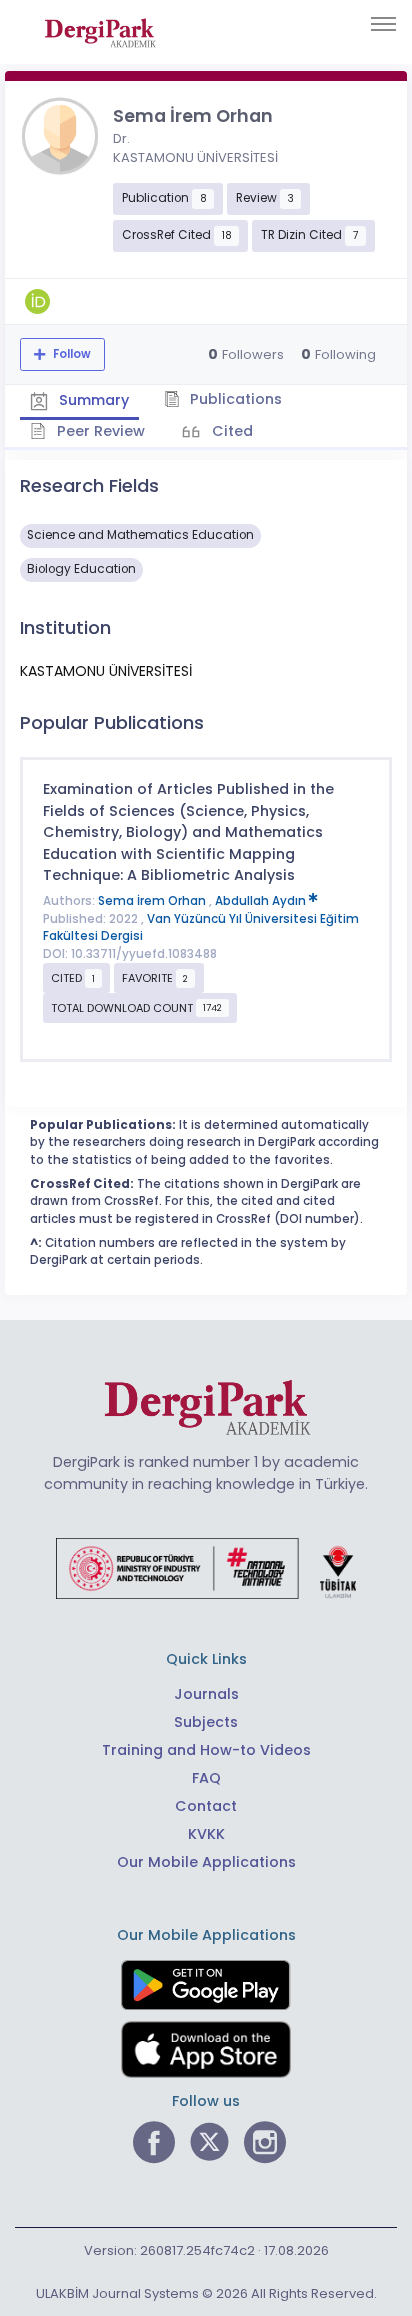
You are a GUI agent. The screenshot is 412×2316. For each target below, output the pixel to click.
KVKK (206, 1834)
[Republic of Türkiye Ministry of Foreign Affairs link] (206, 1567)
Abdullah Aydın (262, 901)
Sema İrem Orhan (153, 901)
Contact (206, 1806)
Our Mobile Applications (206, 1862)
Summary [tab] (92, 400)
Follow (70, 354)
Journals (206, 1694)
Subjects (206, 1722)
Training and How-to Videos (206, 1750)
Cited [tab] (230, 431)
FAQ (206, 1778)
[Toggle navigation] (383, 24)
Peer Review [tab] (99, 431)
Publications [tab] (234, 399)
